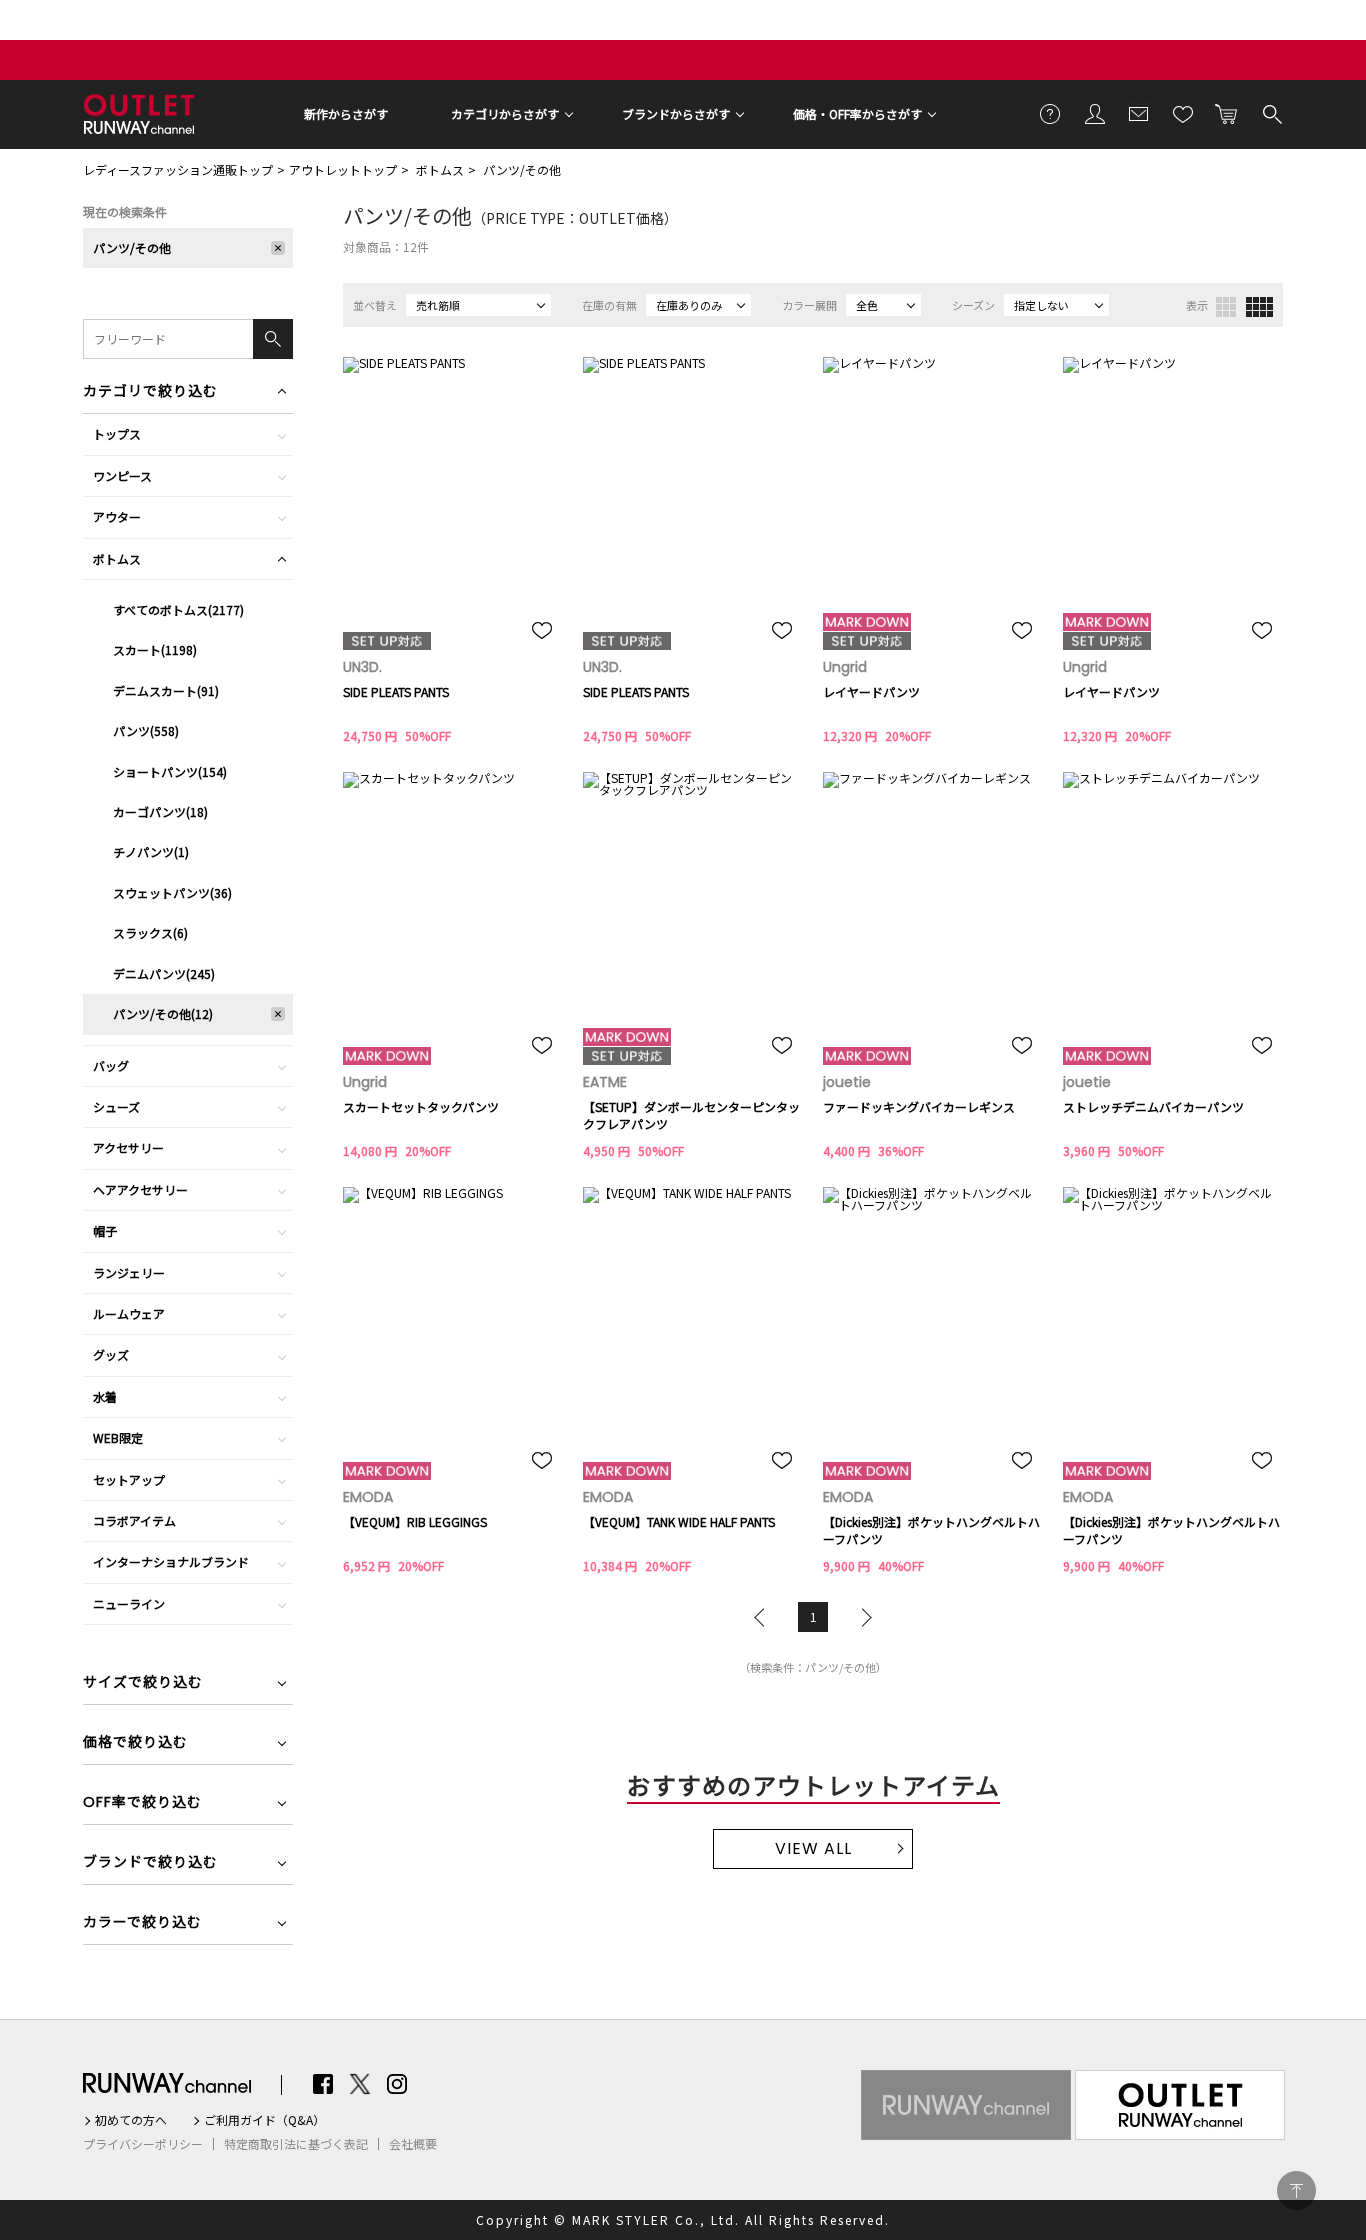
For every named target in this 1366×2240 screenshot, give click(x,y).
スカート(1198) (155, 649)
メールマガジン (1139, 113)
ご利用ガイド (1051, 113)
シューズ (116, 1106)
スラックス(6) (150, 932)
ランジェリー (129, 1272)
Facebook (323, 2084)
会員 (1095, 113)
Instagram (397, 2084)
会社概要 (413, 2144)
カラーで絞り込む (142, 1923)
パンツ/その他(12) (163, 1013)
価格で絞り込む (135, 1743)
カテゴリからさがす (505, 113)
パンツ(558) (146, 730)
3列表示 (1226, 307)
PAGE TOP (1296, 2190)
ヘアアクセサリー (140, 1189)
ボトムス (440, 169)
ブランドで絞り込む (150, 1863)
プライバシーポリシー (143, 2144)
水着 (105, 1396)
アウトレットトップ (343, 169)
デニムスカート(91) (166, 690)
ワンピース (122, 475)
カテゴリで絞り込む (150, 392)
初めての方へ (131, 2120)
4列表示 (1259, 307)
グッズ (111, 1354)
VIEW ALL (813, 1848)
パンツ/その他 (522, 169)
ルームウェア (129, 1313)
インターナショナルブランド (171, 1561)
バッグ (111, 1065)
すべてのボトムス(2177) (178, 609)
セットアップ (129, 1479)
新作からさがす (346, 113)
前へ (764, 1617)
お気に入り (1183, 113)
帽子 (105, 1230)
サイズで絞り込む (143, 1683)
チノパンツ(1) (151, 851)
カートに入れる (1227, 113)
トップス (117, 433)
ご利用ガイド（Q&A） (264, 2120)
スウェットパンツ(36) (172, 892)
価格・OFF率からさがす (857, 113)
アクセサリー (128, 1147)
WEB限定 (118, 1437)
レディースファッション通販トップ (178, 169)
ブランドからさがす (676, 113)
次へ (862, 1617)
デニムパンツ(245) (164, 973)
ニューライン (129, 1603)
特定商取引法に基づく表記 (296, 2144)
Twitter (360, 2084)
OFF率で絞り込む (142, 1803)
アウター (117, 516)
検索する (1271, 113)
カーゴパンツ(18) (160, 811)
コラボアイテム (134, 1520)
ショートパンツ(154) (170, 771)
